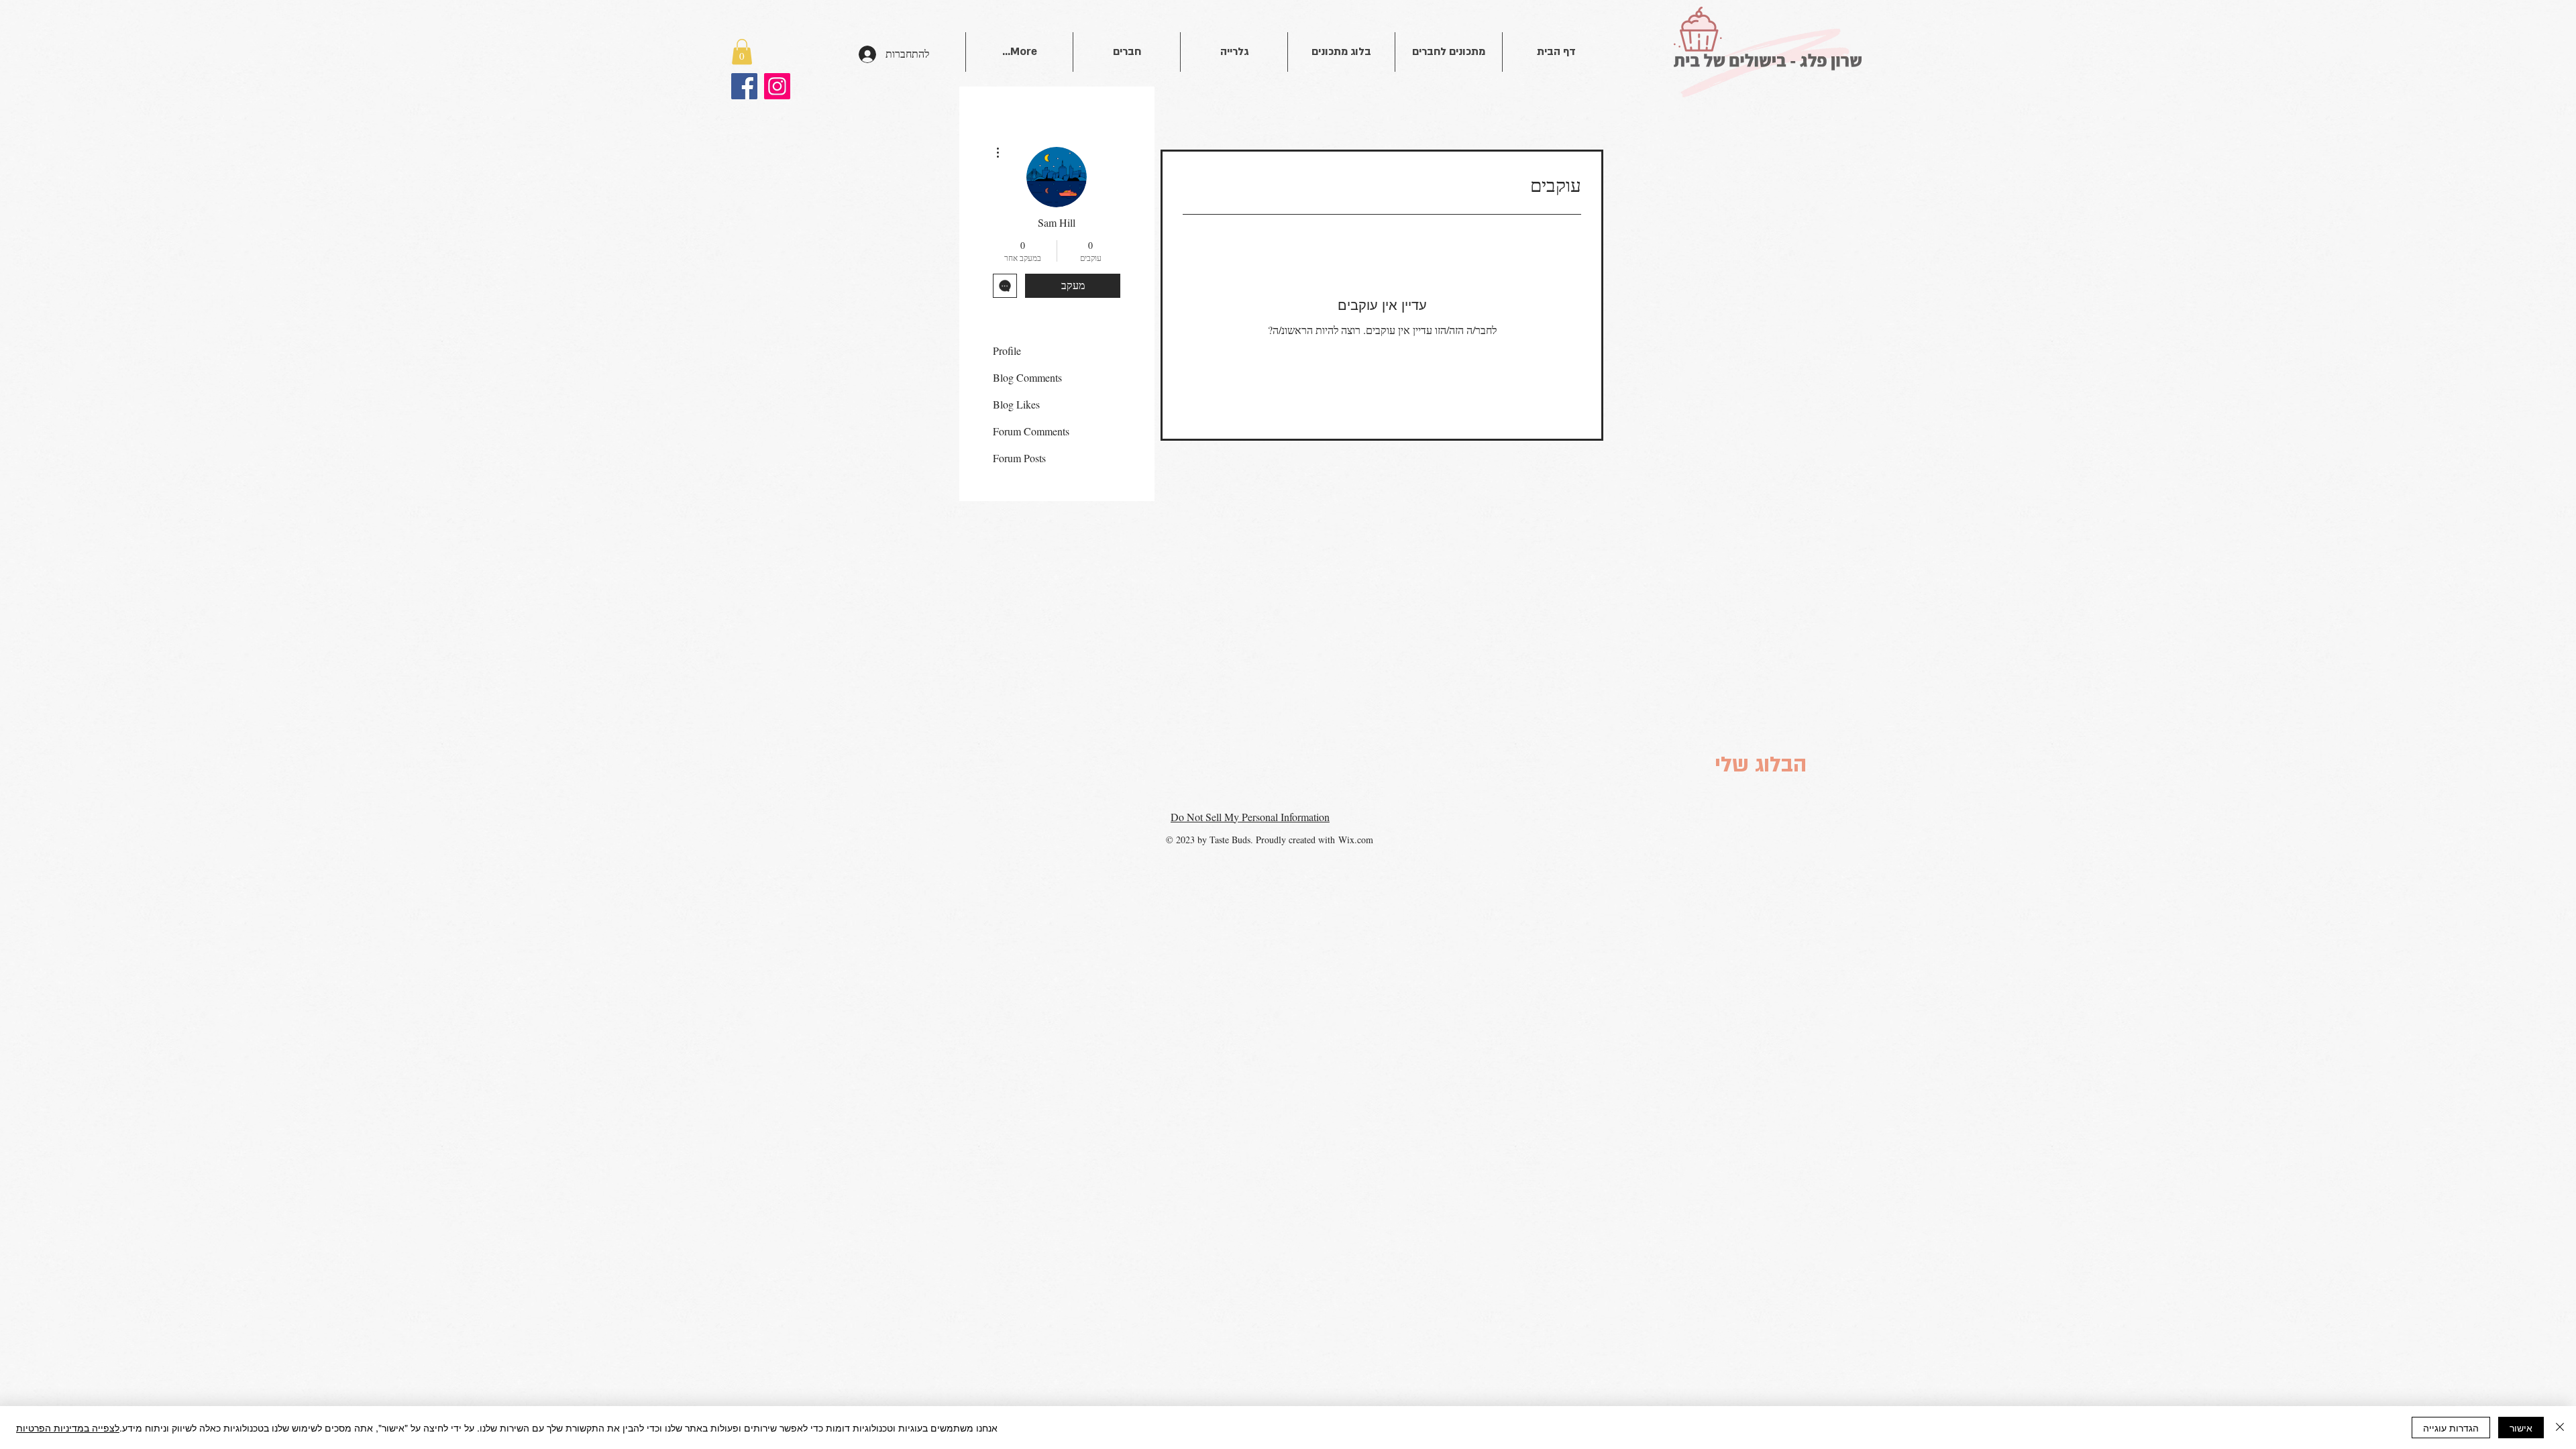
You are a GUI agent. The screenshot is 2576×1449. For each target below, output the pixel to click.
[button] (742, 52)
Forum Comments (1031, 431)
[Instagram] (777, 86)
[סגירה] (2560, 1428)
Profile (1007, 351)
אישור (2521, 1428)
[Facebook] (744, 86)
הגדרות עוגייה (2451, 1428)
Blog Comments (1027, 377)
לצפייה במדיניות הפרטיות (68, 1428)
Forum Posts (1019, 458)
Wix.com (1356, 840)
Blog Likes (1016, 404)
